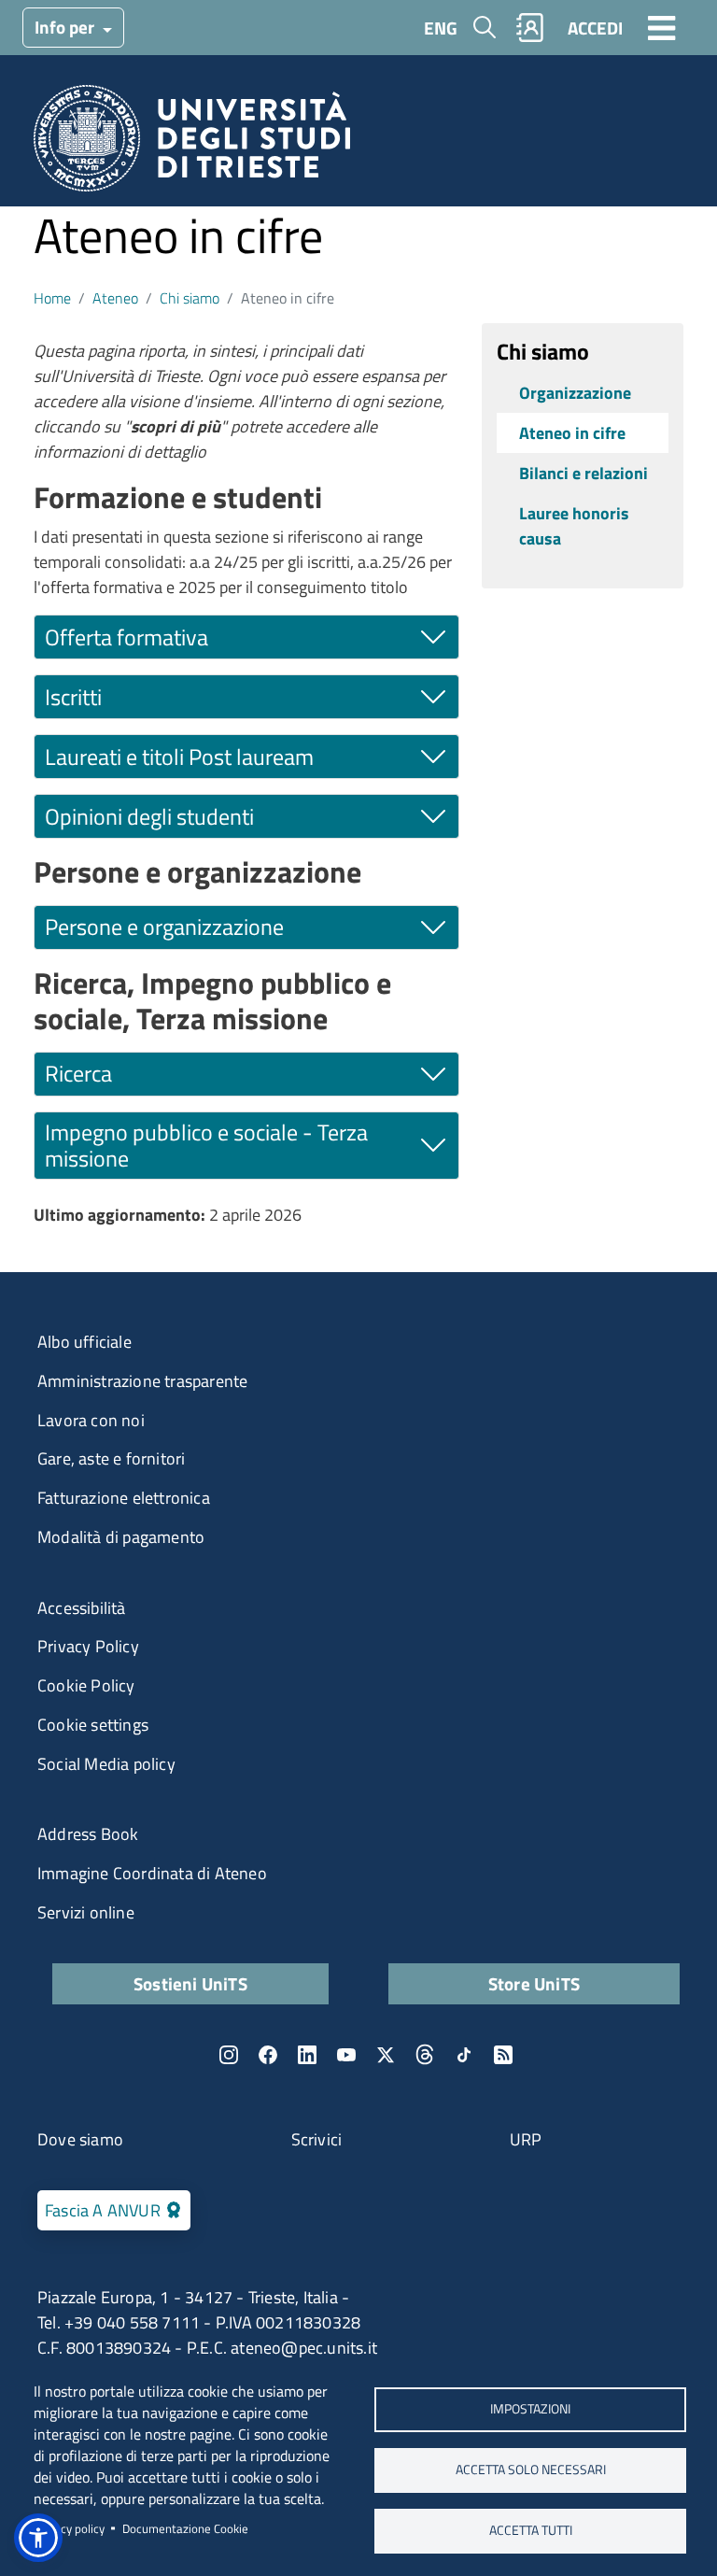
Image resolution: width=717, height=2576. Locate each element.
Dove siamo (80, 2139)
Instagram (229, 2055)
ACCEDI (595, 28)
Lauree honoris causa (574, 526)
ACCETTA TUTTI (531, 2530)
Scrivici (317, 2139)
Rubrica (530, 28)
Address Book (88, 1834)
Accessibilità (82, 1608)
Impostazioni (530, 2409)
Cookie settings (93, 1725)
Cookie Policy (86, 1685)
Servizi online (86, 1912)
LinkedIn (307, 2055)
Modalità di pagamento (121, 1537)
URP (526, 2139)
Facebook (268, 2055)
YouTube (346, 2055)
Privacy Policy (88, 1646)
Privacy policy (69, 2528)
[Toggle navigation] (662, 27)
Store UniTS (534, 1983)
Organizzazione (575, 393)
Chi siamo (190, 298)
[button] (38, 2538)
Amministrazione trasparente (142, 1381)
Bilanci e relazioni (583, 473)
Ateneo (115, 298)
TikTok (464, 2055)
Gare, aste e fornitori (111, 1458)
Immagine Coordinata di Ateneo (152, 1873)
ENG (441, 28)
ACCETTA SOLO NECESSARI (531, 2470)
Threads (425, 2055)
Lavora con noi (91, 1420)
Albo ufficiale (84, 1342)
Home (52, 298)
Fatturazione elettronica (124, 1498)
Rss (503, 2055)
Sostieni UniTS (190, 1983)
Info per (66, 27)
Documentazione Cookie (185, 2528)
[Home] (192, 144)
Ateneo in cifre (572, 433)
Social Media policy (106, 1764)
